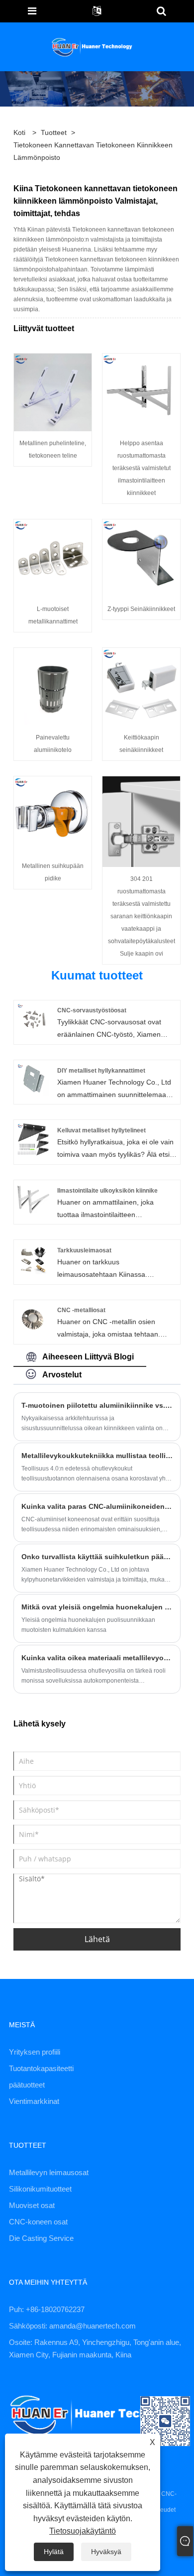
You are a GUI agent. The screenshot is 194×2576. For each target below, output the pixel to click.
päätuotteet (27, 2085)
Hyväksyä (106, 2552)
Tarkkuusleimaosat (84, 1250)
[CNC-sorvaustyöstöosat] (33, 1019)
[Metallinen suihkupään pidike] (53, 814)
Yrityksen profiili (35, 2052)
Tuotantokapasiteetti (41, 2068)
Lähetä (97, 1939)
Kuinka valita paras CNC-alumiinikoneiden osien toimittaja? (97, 1506)
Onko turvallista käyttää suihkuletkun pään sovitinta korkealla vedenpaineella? (97, 1557)
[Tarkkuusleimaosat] (33, 1259)
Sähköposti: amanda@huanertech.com (72, 2326)
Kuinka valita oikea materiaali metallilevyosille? (97, 1658)
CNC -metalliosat (81, 1310)
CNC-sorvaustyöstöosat (92, 1010)
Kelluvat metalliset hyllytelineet (101, 1130)
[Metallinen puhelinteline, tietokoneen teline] (53, 391)
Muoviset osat (32, 2205)
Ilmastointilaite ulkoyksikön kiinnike (107, 1191)
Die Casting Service (41, 2238)
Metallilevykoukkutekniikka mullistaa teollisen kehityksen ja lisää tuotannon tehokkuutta (97, 1456)
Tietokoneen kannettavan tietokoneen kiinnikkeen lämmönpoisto (93, 151)
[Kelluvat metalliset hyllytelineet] (33, 1139)
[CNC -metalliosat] (33, 1319)
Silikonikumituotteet (40, 2189)
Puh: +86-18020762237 (47, 2309)
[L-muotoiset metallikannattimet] (53, 557)
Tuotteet (54, 132)
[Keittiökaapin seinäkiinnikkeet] (141, 686)
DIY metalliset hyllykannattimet (101, 1071)
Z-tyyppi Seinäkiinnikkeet (141, 609)
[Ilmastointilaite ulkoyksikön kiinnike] (33, 1199)
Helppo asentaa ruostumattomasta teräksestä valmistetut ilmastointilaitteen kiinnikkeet (142, 468)
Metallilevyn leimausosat (49, 2172)
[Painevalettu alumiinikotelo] (53, 686)
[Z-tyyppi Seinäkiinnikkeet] (141, 557)
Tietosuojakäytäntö (83, 2531)
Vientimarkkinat (34, 2101)
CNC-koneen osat (38, 2222)
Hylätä (54, 2552)
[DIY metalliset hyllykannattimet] (33, 1079)
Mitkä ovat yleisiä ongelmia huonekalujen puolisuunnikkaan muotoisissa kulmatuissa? (97, 1607)
